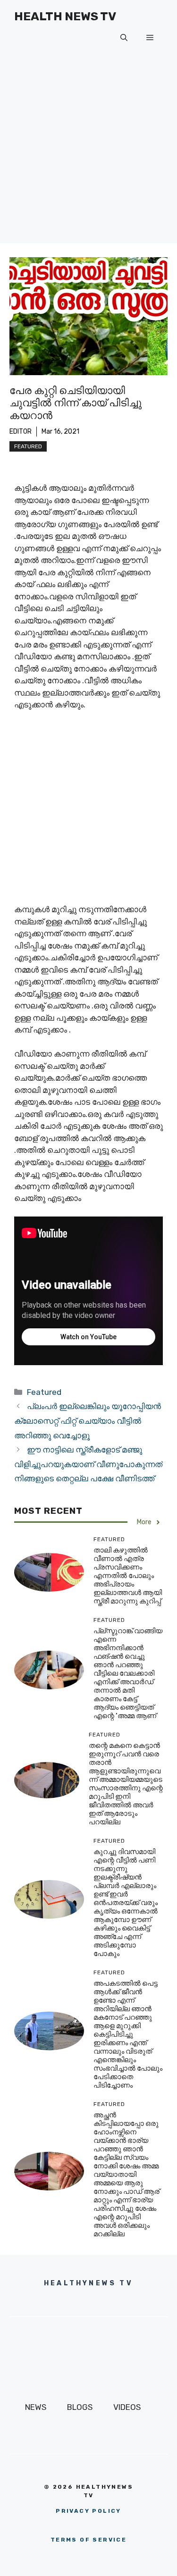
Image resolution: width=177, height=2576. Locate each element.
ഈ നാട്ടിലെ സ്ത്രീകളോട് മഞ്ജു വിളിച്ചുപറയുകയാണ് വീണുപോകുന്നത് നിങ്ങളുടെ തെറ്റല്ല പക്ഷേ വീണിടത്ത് (88, 1464)
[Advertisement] (88, 155)
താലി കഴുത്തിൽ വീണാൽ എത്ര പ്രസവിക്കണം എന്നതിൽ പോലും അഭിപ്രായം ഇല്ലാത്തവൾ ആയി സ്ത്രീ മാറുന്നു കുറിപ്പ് (128, 1576)
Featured (28, 446)
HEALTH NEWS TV (65, 16)
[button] (124, 38)
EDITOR (21, 432)
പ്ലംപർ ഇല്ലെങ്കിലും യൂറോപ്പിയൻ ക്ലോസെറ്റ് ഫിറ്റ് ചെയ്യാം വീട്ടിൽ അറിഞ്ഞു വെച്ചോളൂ (88, 1421)
